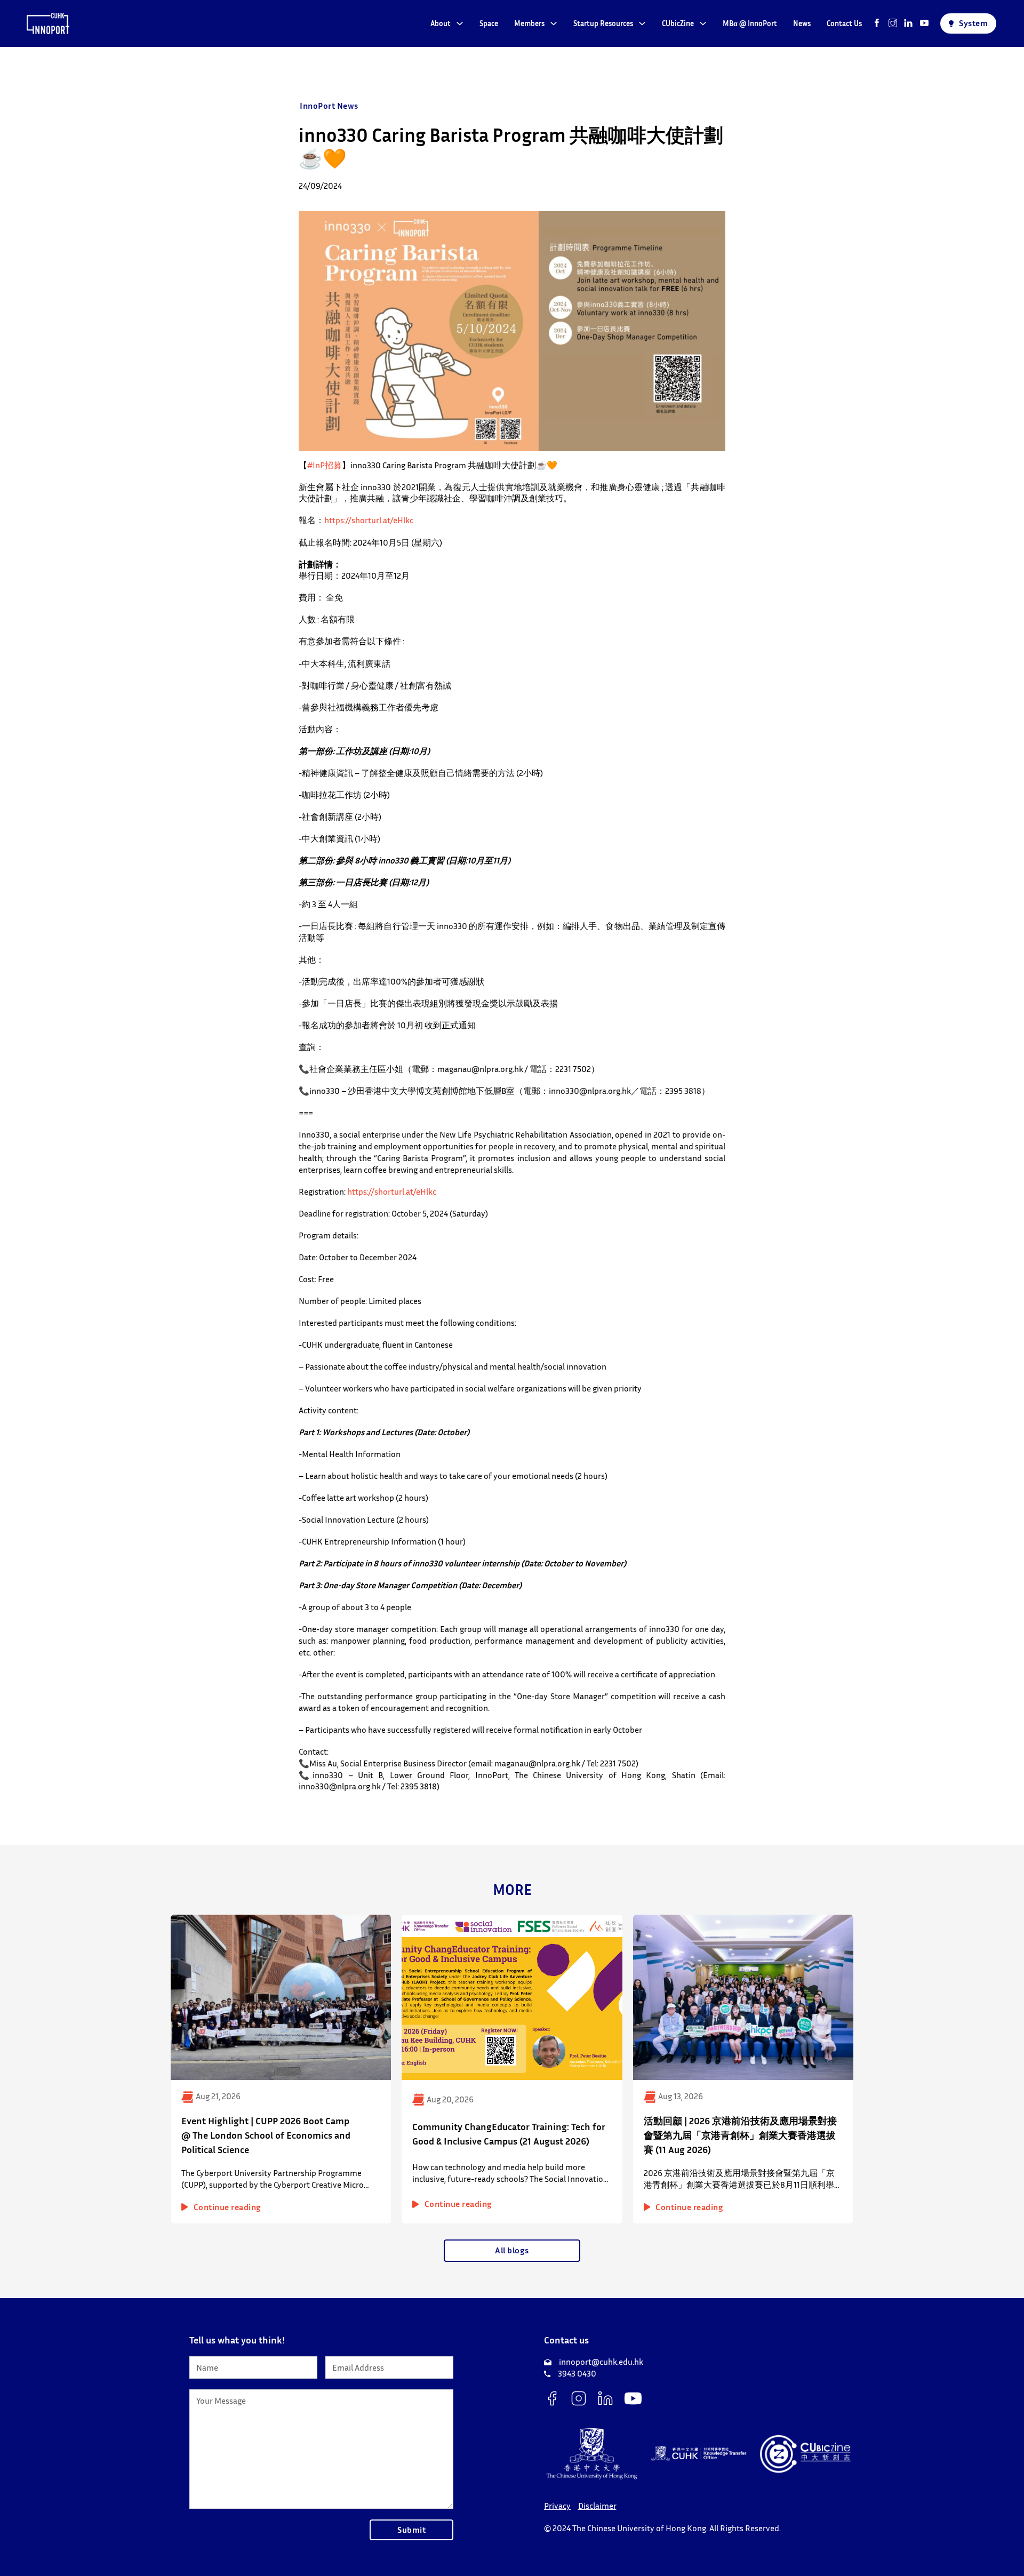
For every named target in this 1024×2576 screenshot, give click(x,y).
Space (489, 23)
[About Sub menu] (460, 23)
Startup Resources (603, 23)
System (973, 23)
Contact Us (844, 23)
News (802, 23)
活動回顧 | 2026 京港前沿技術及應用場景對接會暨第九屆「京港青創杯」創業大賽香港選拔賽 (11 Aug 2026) (740, 2135)
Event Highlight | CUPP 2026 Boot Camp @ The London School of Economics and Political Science (266, 2135)
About (441, 23)
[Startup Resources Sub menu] (642, 23)
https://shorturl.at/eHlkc (369, 520)
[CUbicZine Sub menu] (703, 23)
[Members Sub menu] (554, 23)
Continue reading (227, 2207)
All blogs (512, 2250)
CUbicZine (678, 23)
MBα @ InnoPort (750, 23)
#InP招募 (325, 465)
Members (529, 23)
